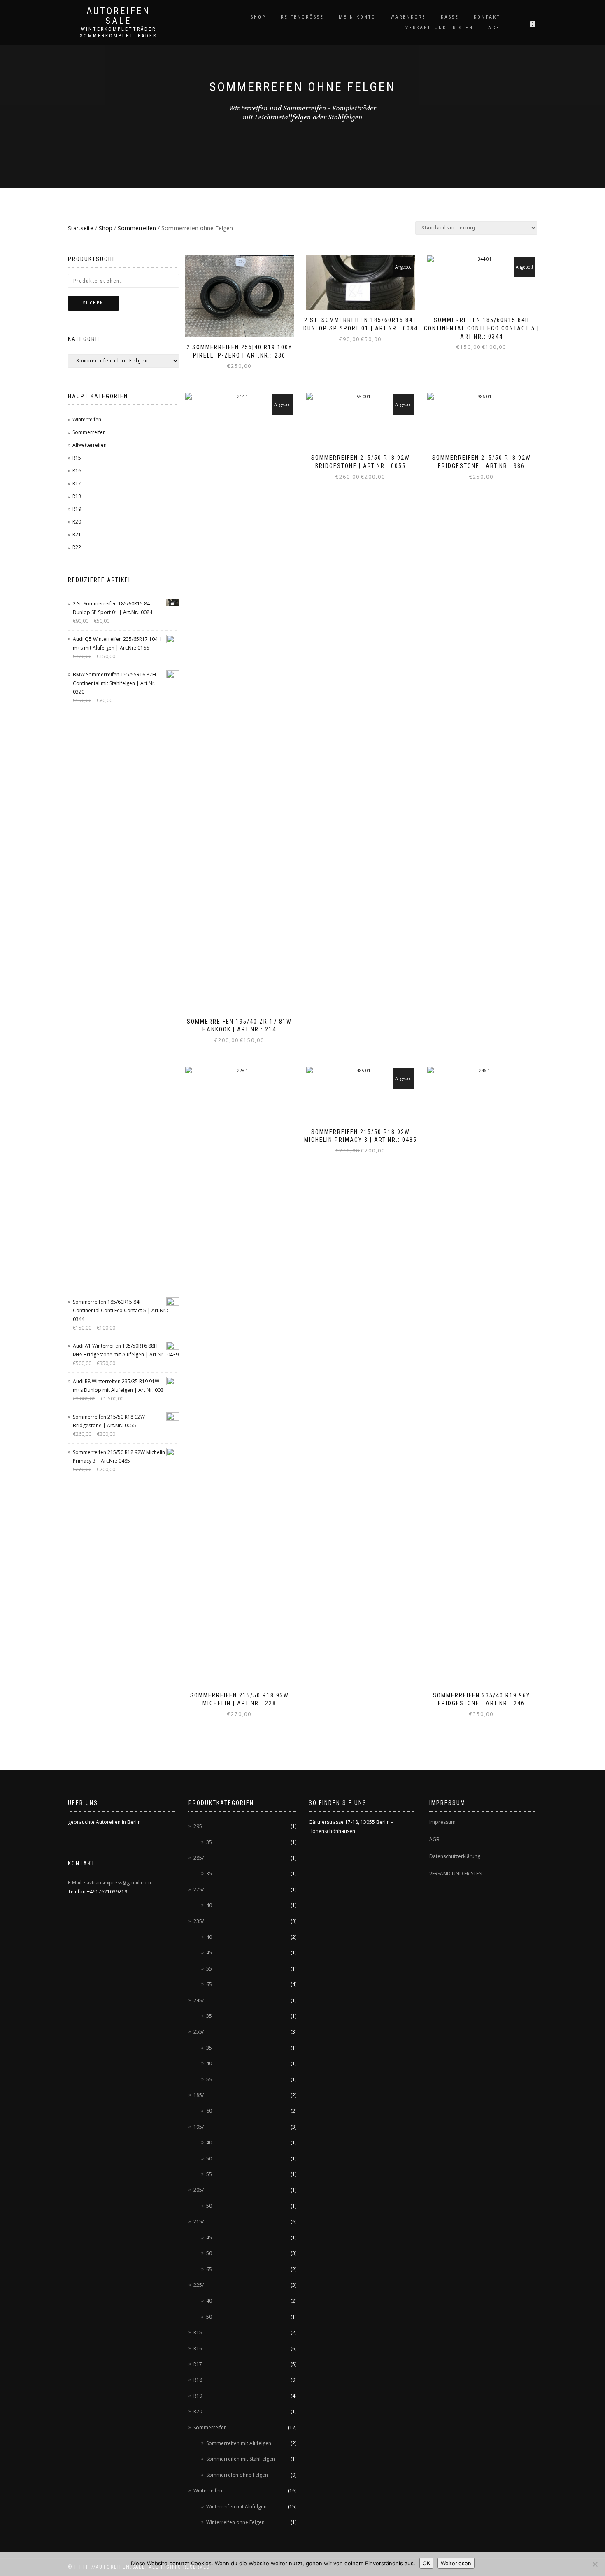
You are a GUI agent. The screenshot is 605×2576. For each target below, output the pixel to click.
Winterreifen (87, 420)
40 (209, 1905)
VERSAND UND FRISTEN (456, 1874)
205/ (199, 2190)
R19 (77, 509)
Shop (258, 17)
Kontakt (487, 17)
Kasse (450, 17)
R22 (77, 547)
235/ (199, 1921)
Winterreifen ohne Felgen (235, 2522)
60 (209, 2111)
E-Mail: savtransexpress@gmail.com (109, 1883)
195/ (199, 2127)
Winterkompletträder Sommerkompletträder (118, 33)
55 (209, 1969)
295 (198, 1826)
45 (209, 1953)
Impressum (442, 1822)
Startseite (81, 228)
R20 (77, 522)
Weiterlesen (456, 2563)
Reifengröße (302, 17)
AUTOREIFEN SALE (118, 16)
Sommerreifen (137, 228)
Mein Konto (357, 17)
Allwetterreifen (90, 445)
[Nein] (595, 2564)
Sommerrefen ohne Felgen (237, 2475)
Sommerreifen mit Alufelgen (239, 2443)
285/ (199, 1858)
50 (209, 2159)
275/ (199, 1890)
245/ (199, 2000)
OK (426, 2563)
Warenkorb (408, 17)
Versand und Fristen (439, 28)
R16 (77, 471)
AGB (494, 28)
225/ (199, 2285)
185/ (199, 2095)
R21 (77, 534)
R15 (77, 458)
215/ (199, 2222)
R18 (77, 496)
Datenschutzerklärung (455, 1856)
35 (209, 1842)
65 (209, 1984)
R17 (77, 483)
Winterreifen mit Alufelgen (236, 2507)
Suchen (93, 303)
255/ (199, 2032)
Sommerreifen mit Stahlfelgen (241, 2459)
